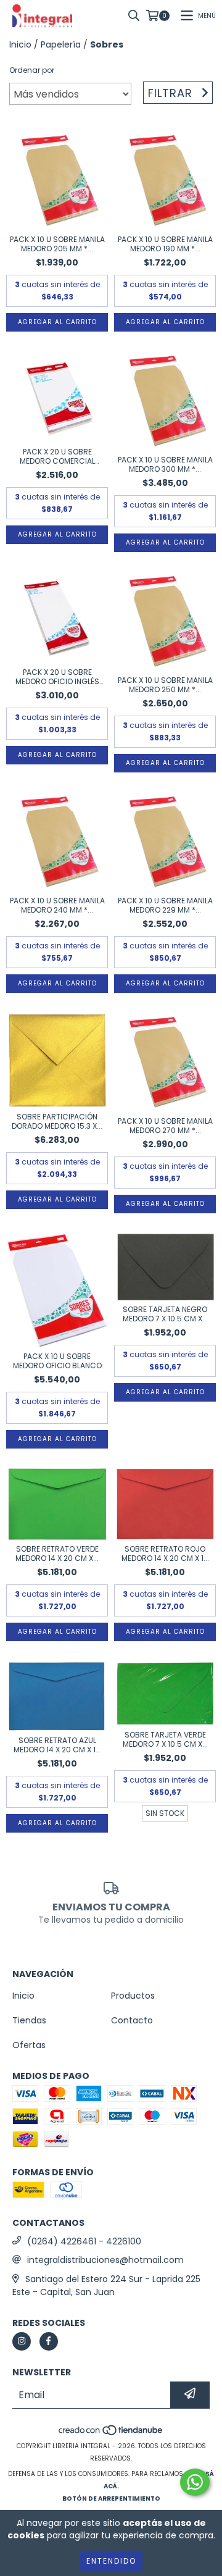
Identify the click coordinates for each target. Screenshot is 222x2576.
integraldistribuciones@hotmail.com (105, 2260)
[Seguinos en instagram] (22, 2341)
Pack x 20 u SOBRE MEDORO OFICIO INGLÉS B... (57, 677)
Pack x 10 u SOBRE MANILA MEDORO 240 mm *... (57, 905)
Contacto (132, 2020)
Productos (133, 1996)
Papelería (61, 44)
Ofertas (29, 2045)
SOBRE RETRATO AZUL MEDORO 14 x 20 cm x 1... (57, 1745)
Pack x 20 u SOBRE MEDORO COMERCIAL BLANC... (57, 456)
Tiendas (29, 2020)
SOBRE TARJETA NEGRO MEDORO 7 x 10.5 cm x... (165, 1314)
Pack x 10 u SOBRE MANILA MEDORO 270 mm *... (165, 1126)
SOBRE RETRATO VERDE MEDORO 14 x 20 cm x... (57, 1554)
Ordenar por (32, 70)
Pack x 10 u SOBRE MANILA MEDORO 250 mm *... (165, 685)
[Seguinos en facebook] (49, 2341)
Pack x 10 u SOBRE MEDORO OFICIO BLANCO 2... (57, 1361)
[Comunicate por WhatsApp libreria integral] (195, 2482)
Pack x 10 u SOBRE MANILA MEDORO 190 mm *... (165, 244)
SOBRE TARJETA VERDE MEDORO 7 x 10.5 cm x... (165, 1739)
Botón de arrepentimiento (111, 2499)
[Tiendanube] (111, 2434)
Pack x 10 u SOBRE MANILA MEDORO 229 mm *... (165, 905)
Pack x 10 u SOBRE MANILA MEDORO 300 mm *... (165, 464)
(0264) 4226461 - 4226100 (84, 2241)
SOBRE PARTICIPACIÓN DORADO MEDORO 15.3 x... (57, 1121)
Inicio (20, 44)
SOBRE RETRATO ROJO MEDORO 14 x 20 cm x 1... (165, 1554)
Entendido (111, 2561)
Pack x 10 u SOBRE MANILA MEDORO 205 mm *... (57, 244)
